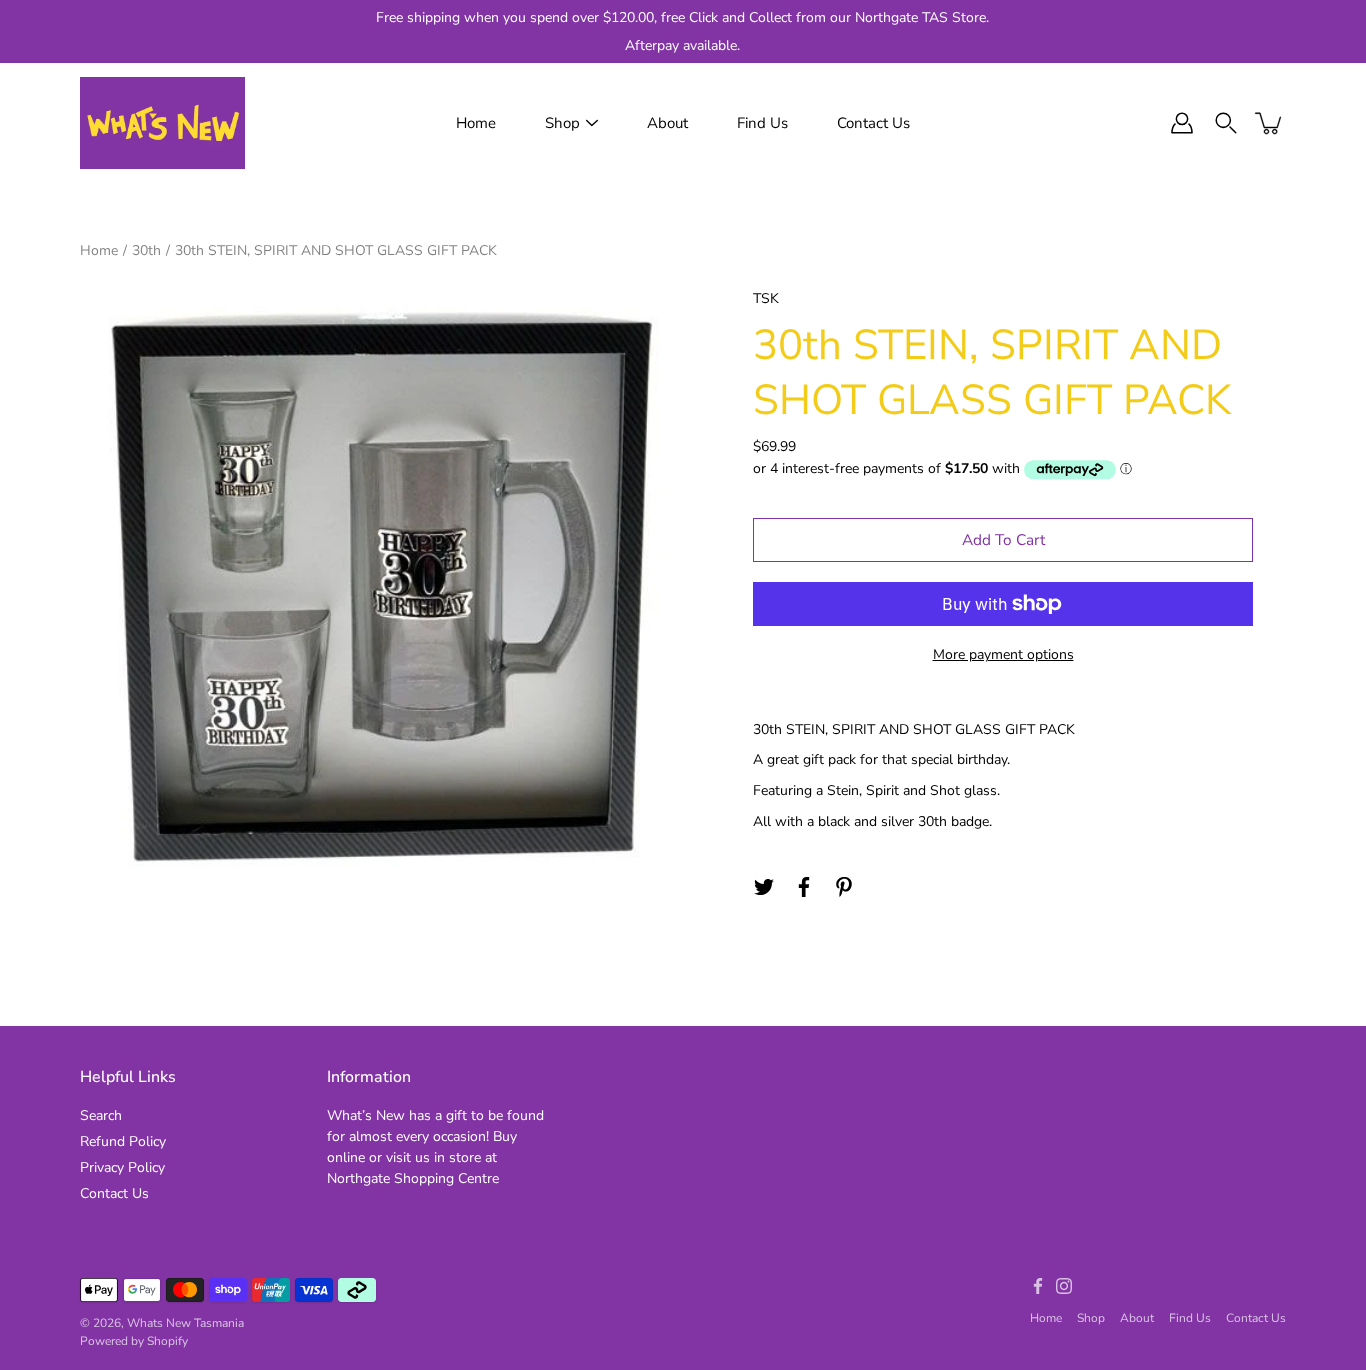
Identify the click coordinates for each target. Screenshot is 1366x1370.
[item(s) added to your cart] (1270, 123)
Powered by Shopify (134, 1341)
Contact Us (873, 123)
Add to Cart (1003, 539)
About (667, 123)
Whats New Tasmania (185, 1323)
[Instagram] (1064, 1286)
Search (101, 1115)
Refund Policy (123, 1141)
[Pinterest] (844, 887)
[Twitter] (764, 887)
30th (146, 250)
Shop (562, 123)
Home (476, 123)
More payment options (1003, 654)
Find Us (762, 123)
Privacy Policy (122, 1167)
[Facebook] (804, 887)
